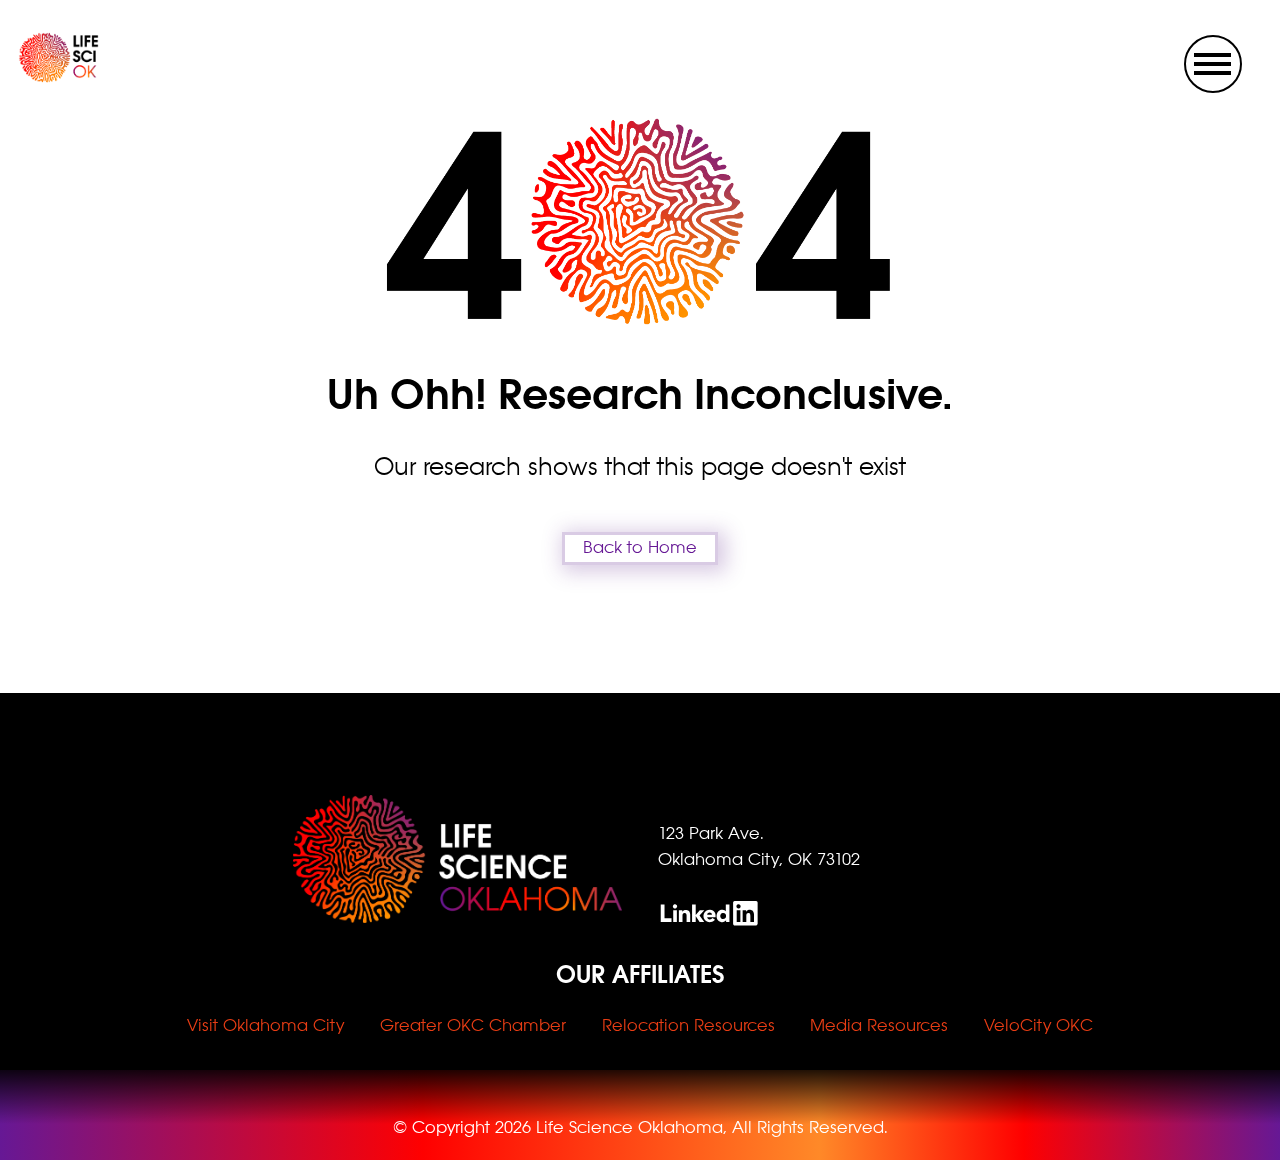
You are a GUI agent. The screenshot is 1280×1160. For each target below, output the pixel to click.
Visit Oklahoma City (265, 1025)
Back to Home (640, 547)
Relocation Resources (688, 1025)
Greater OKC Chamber (473, 1025)
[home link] (40, 77)
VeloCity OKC (1038, 1025)
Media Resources (879, 1025)
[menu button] (1213, 64)
